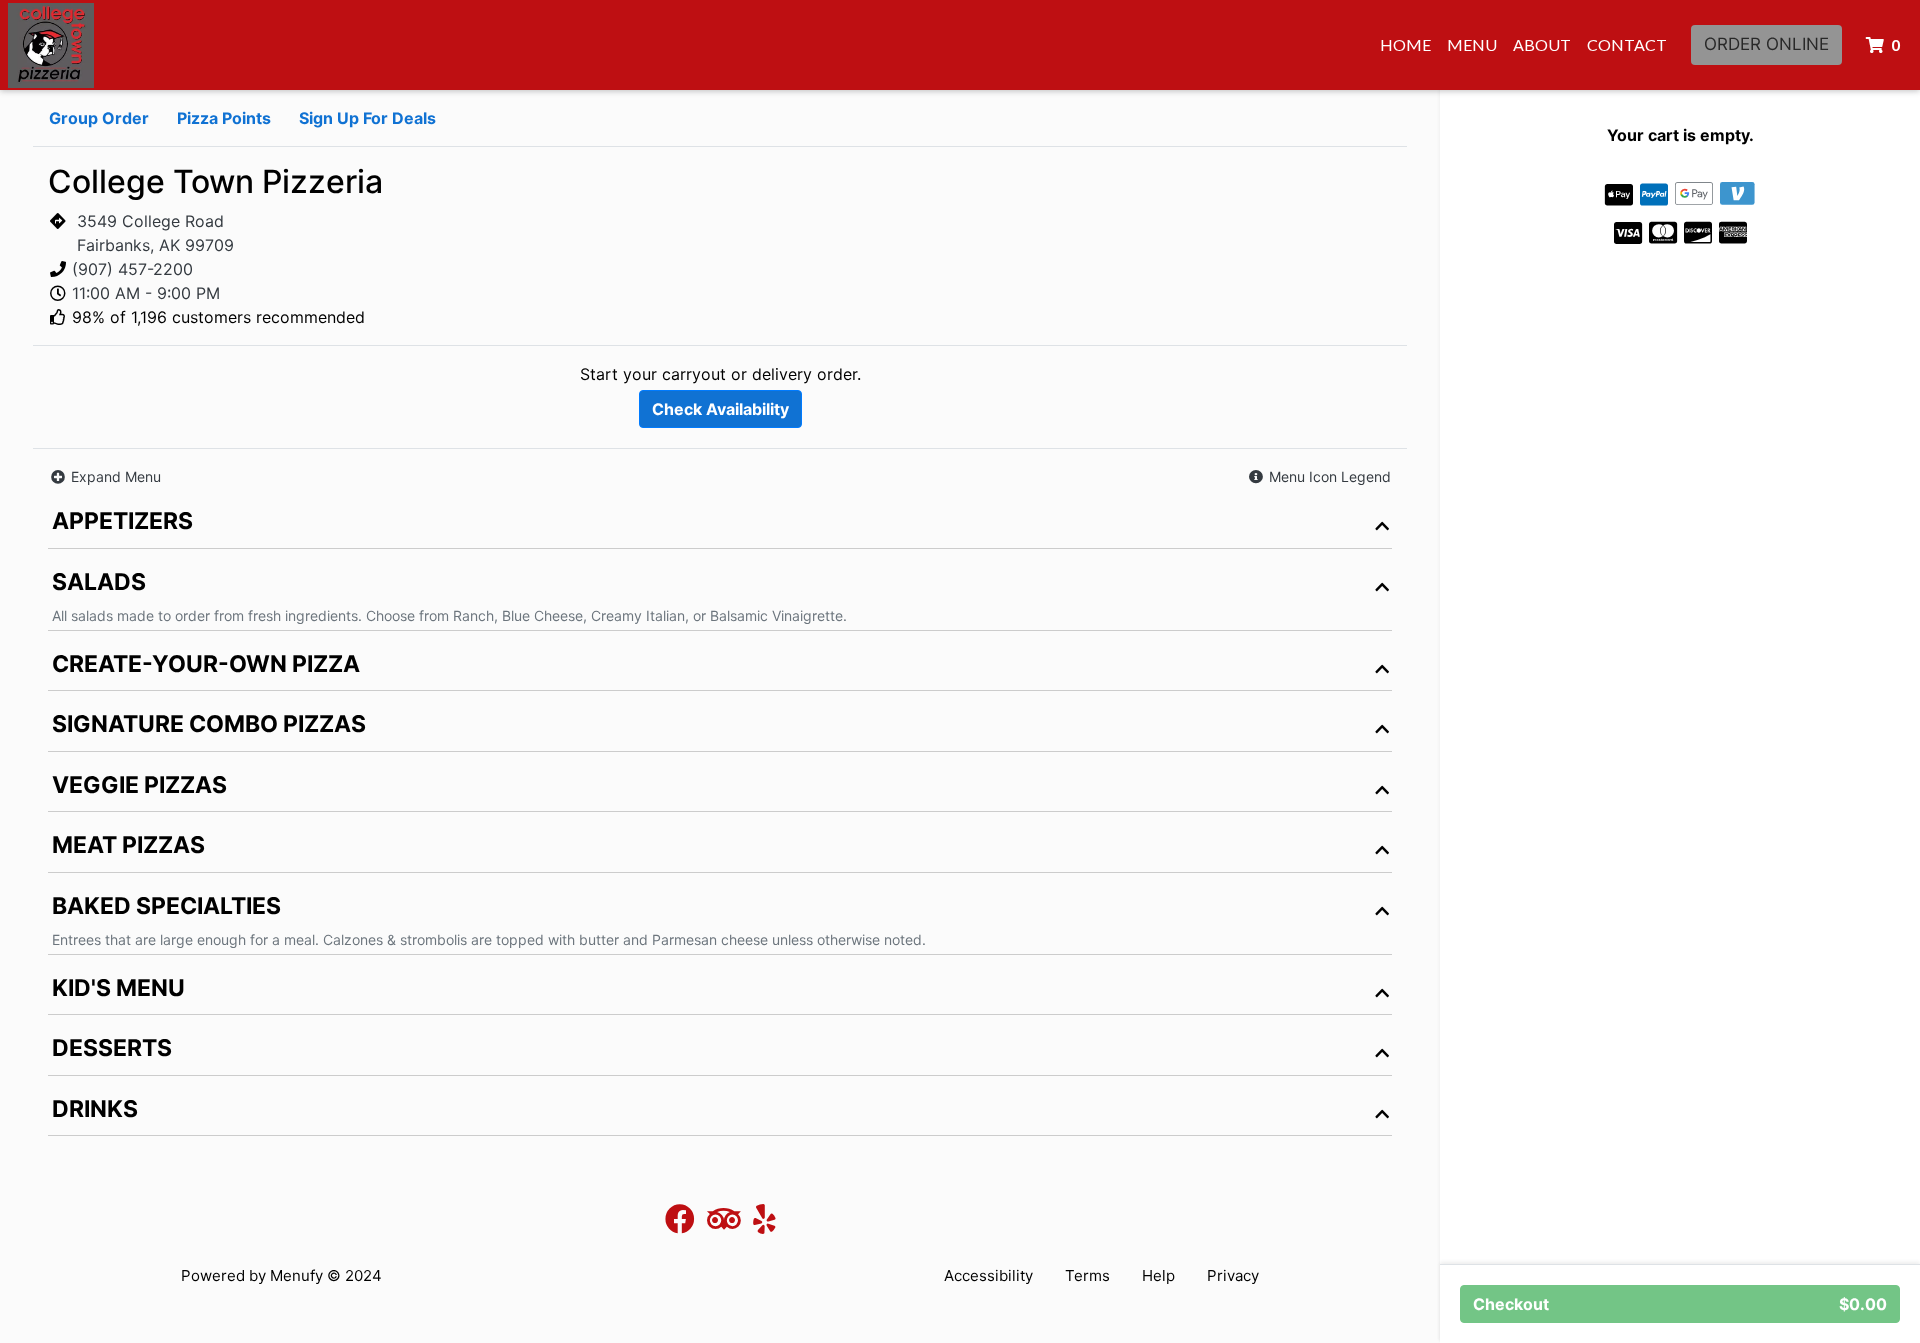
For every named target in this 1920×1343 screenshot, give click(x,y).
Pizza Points (224, 118)
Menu (1472, 44)
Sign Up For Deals (367, 118)
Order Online (1766, 44)
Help (1158, 1275)
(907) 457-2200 (132, 269)
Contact (1627, 44)
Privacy (1233, 1275)
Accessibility (988, 1275)
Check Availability (720, 409)
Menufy (296, 1275)
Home (1405, 44)
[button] (1320, 476)
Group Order (99, 118)
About (1542, 44)
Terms (1087, 1275)
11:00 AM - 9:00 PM (146, 293)
